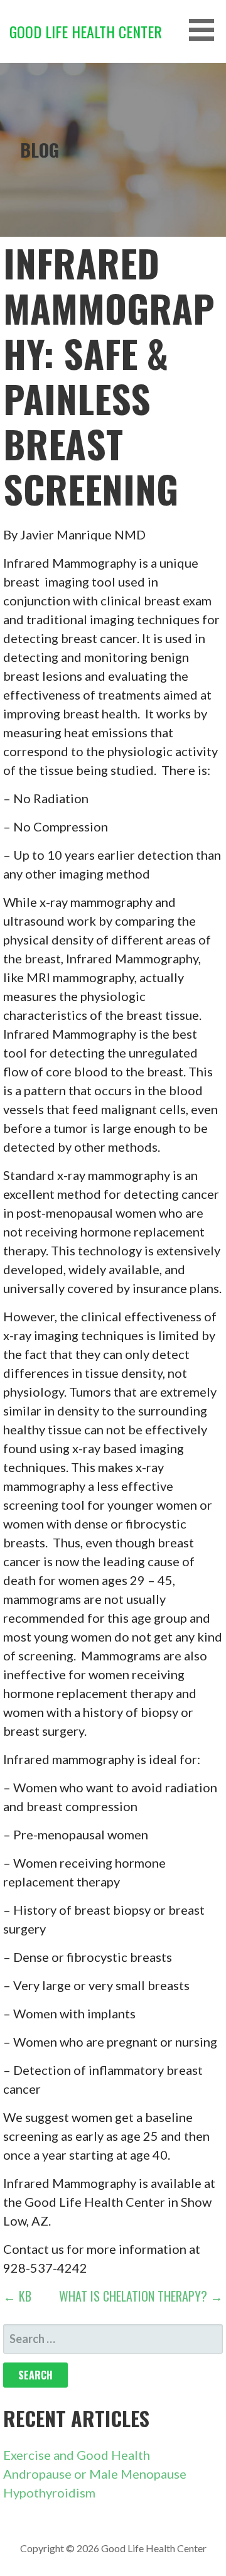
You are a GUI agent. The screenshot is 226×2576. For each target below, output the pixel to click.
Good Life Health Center (86, 31)
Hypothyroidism (49, 2492)
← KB (17, 2296)
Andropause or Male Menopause (95, 2474)
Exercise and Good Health (77, 2455)
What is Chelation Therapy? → (141, 2296)
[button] (206, 30)
